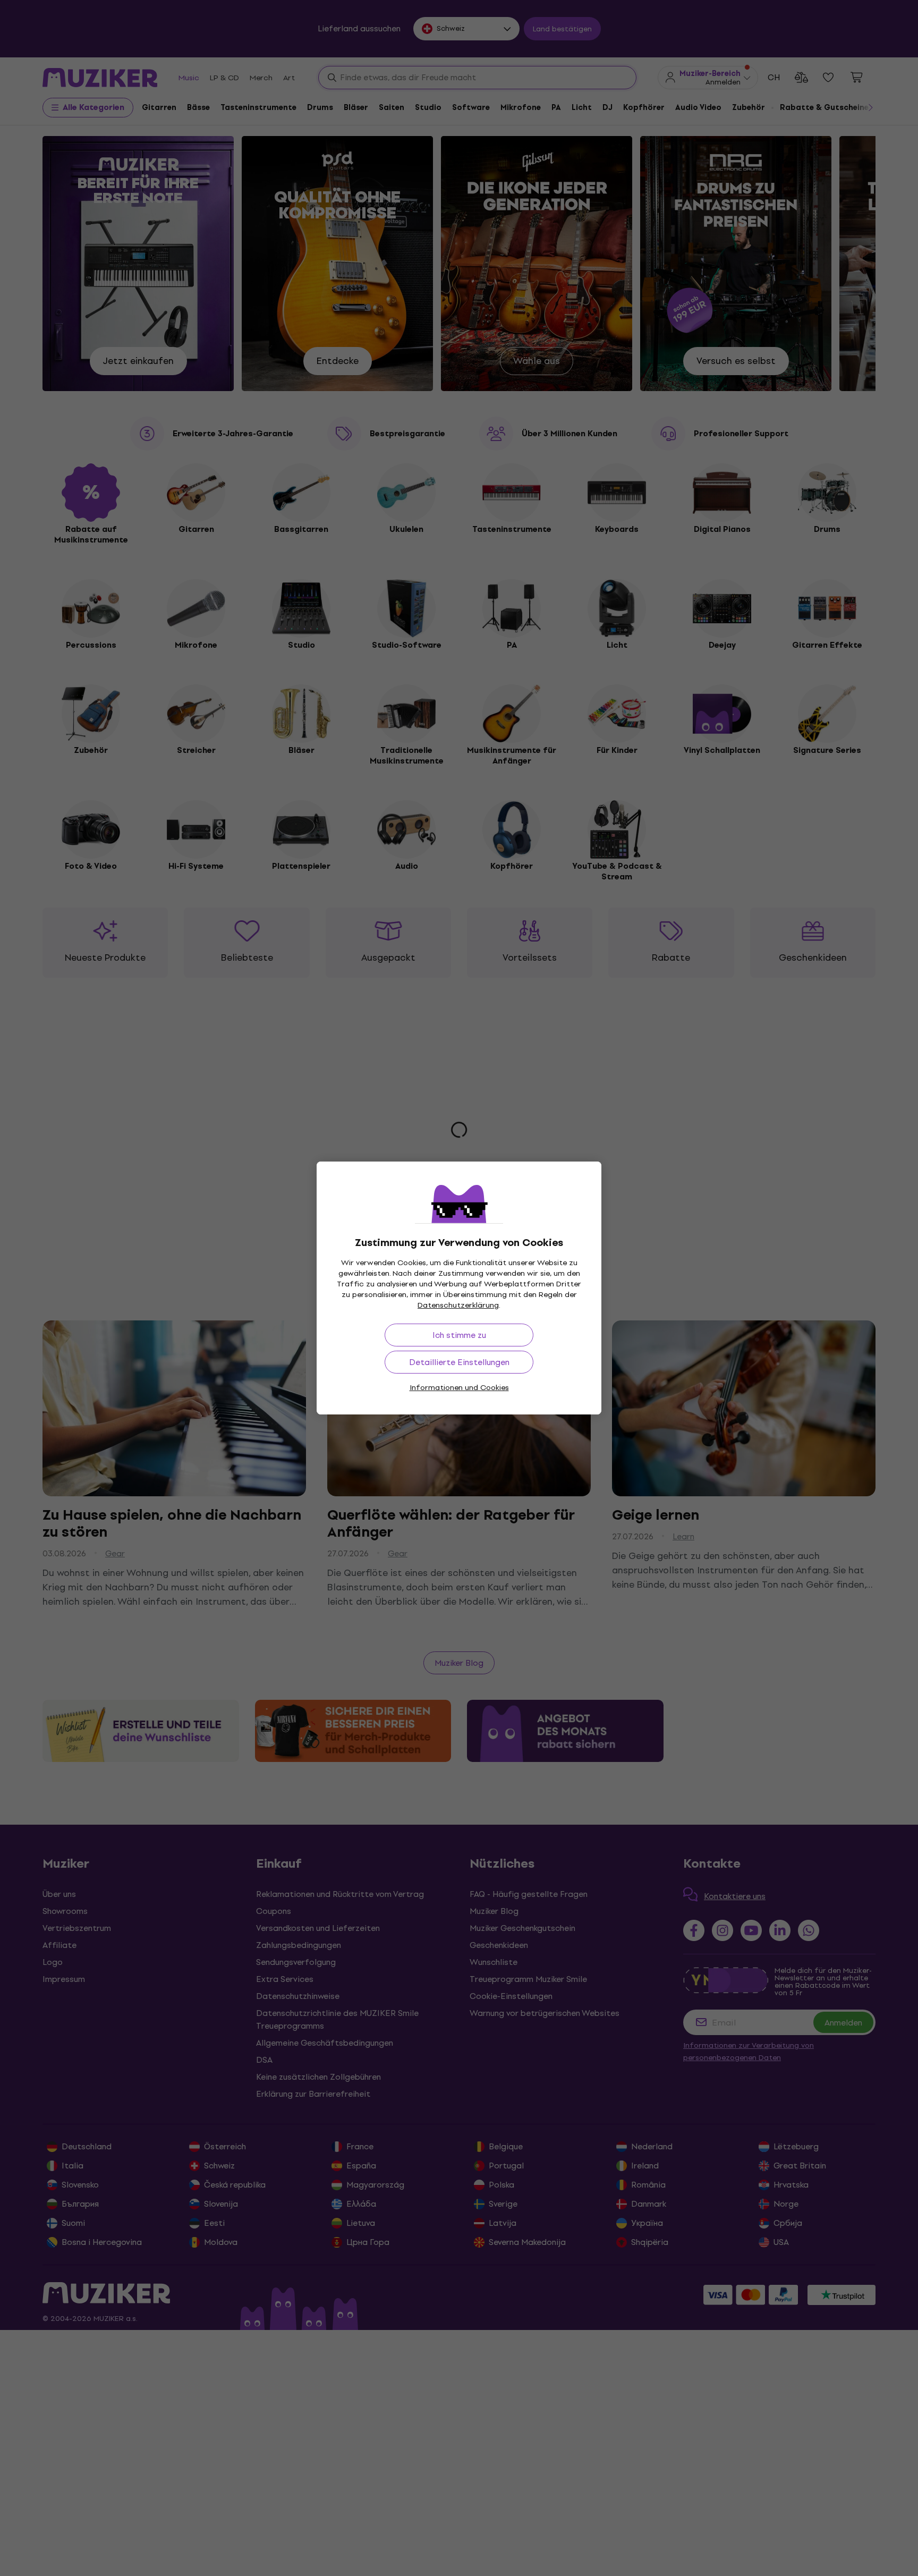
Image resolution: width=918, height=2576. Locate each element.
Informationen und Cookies (459, 1388)
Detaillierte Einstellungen (459, 1362)
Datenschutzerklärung (458, 1305)
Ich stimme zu (459, 1335)
